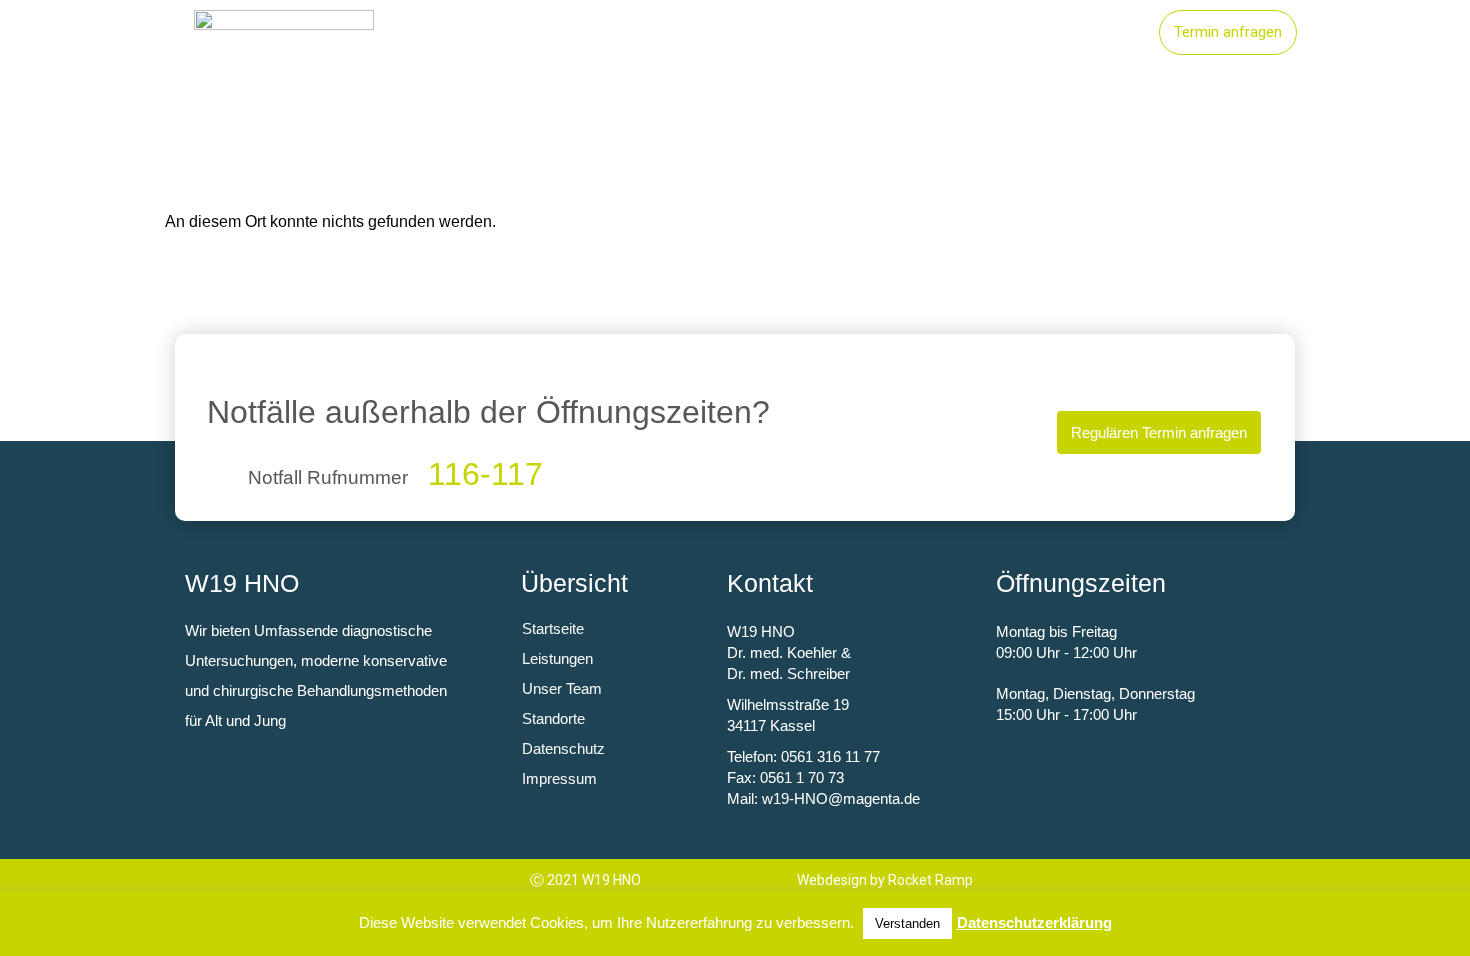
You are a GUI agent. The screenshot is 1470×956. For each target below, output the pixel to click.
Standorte (951, 33)
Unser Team (1078, 33)
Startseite (706, 33)
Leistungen (828, 33)
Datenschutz (563, 748)
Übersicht (574, 583)
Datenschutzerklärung (1034, 922)
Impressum (559, 778)
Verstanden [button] (907, 923)
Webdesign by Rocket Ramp (885, 880)
